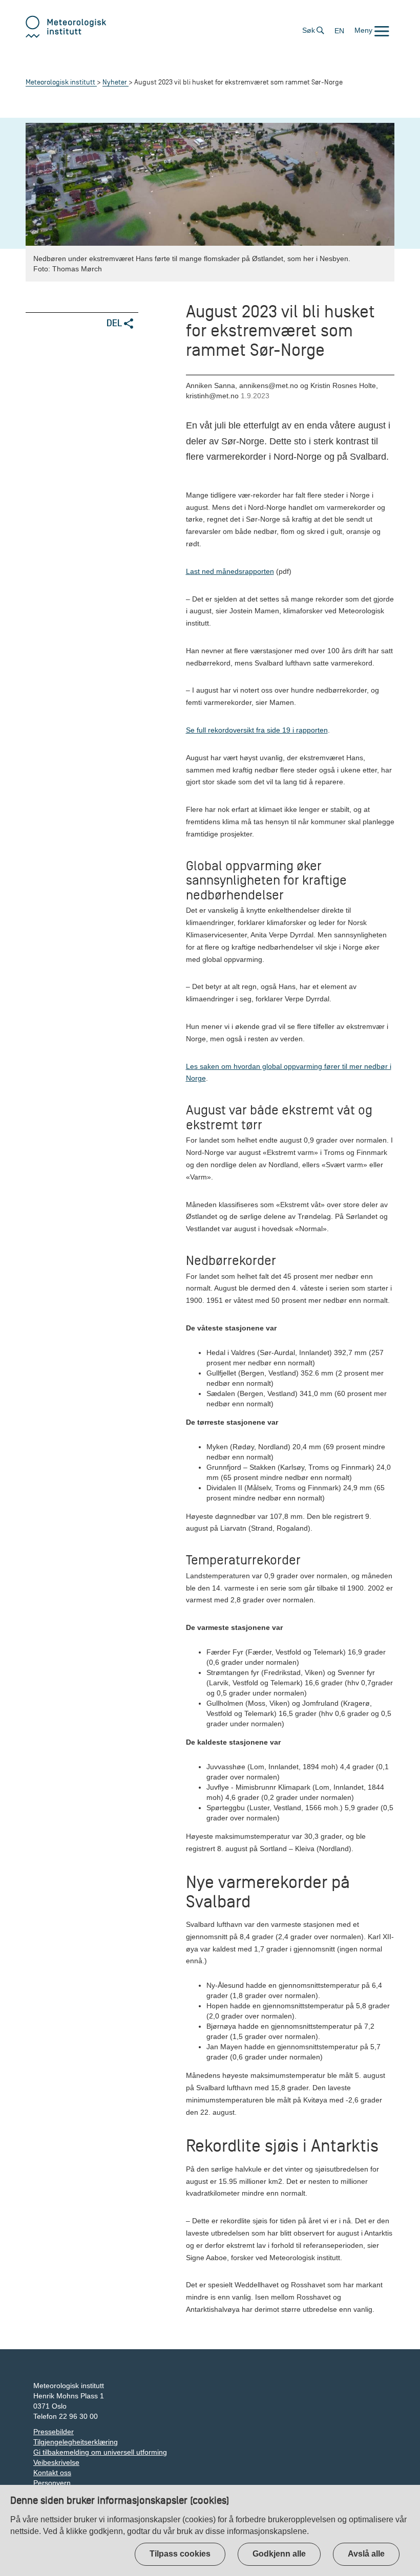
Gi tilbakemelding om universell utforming (100, 2452)
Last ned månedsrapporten (230, 571)
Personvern (52, 2483)
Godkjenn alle (279, 2554)
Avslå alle (366, 2554)
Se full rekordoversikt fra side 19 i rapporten (257, 730)
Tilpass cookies (180, 2554)
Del (115, 323)
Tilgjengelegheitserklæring (76, 2442)
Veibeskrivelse (56, 2462)
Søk (309, 30)
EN (339, 31)
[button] (372, 30)
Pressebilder (54, 2432)
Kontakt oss (52, 2473)
